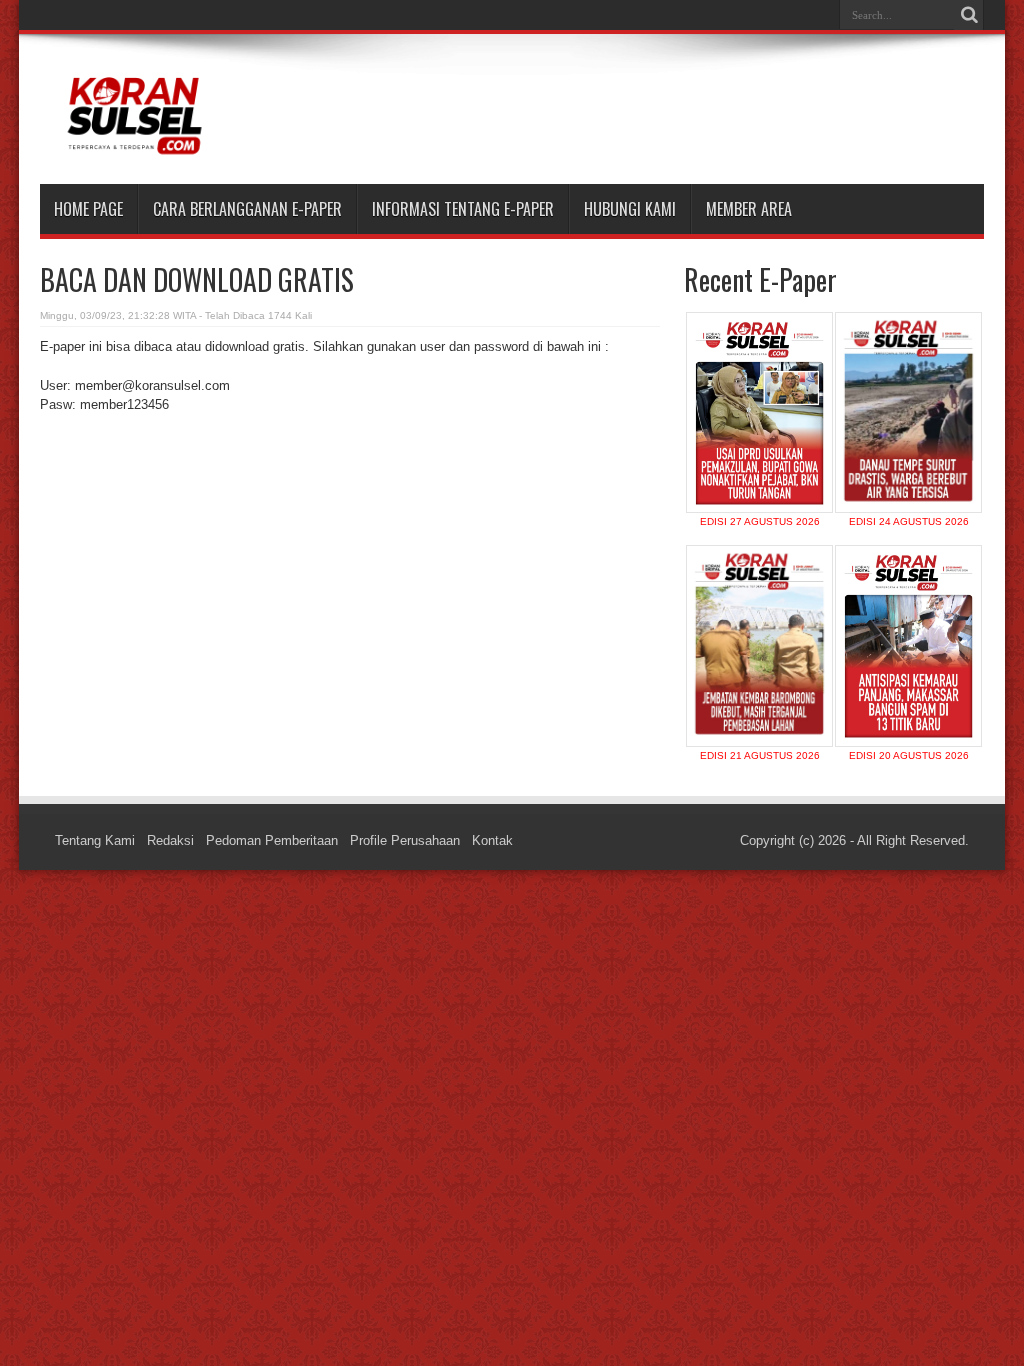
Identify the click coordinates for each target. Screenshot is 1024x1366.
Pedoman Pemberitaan (272, 840)
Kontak (492, 840)
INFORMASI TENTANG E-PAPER (463, 209)
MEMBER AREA (749, 209)
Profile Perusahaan (405, 840)
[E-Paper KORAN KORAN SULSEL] (134, 149)
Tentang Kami (95, 840)
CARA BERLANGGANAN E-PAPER (247, 209)
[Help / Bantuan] (764, 479)
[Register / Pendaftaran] (764, 431)
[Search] (969, 15)
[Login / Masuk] (764, 383)
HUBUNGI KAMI (630, 209)
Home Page (88, 209)
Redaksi (170, 840)
